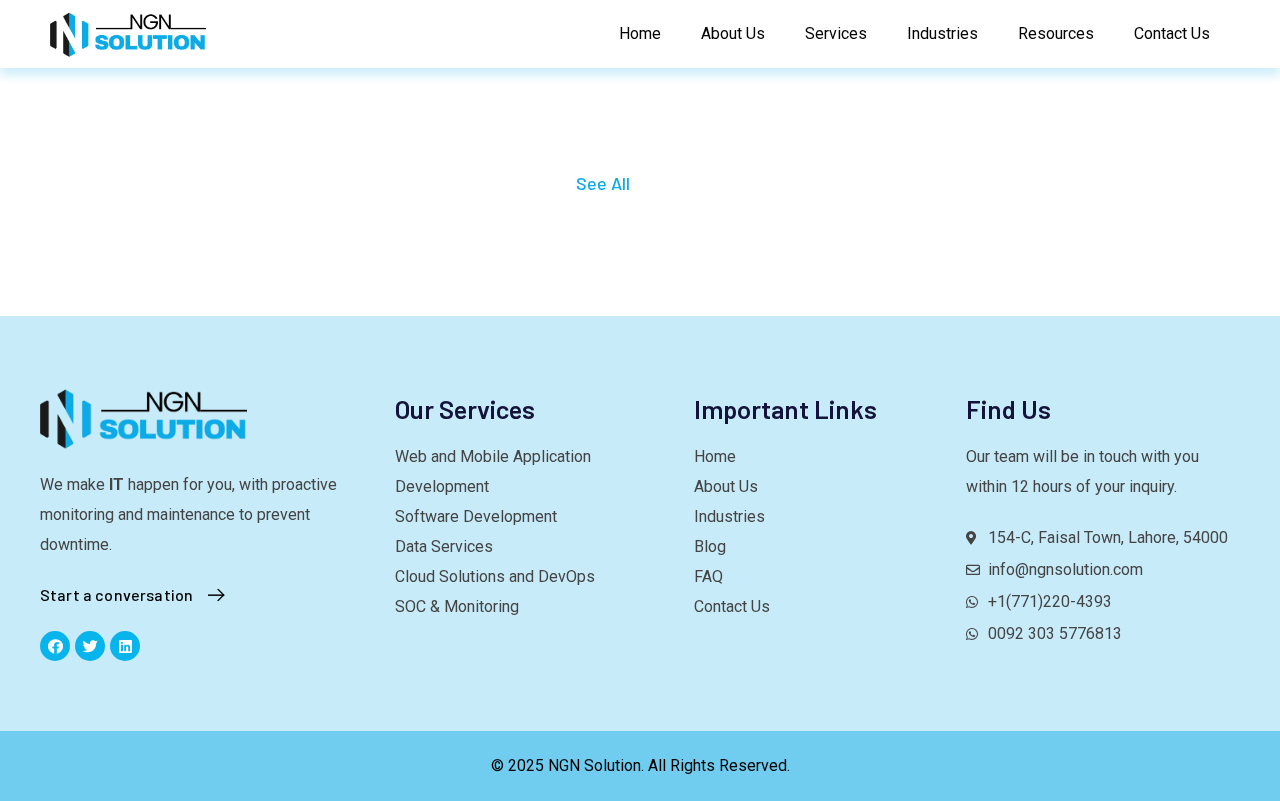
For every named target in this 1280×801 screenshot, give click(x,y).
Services (836, 33)
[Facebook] (55, 646)
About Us (733, 33)
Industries (942, 33)
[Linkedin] (125, 646)
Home (640, 33)
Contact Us (1172, 33)
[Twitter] (90, 646)
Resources (1056, 33)
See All (603, 183)
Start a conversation (116, 594)
